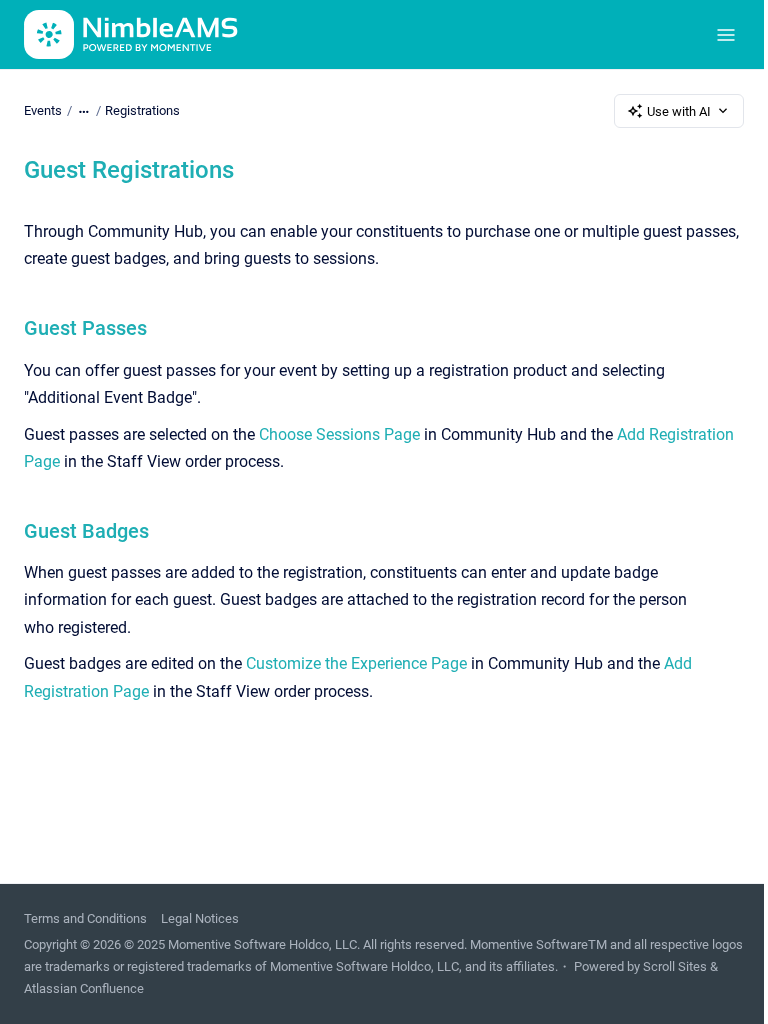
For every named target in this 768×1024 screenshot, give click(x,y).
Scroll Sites (675, 966)
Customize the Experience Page (356, 663)
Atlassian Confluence (84, 988)
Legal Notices (200, 918)
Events (43, 110)
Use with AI (679, 111)
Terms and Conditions (85, 918)
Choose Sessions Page (339, 434)
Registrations (142, 110)
